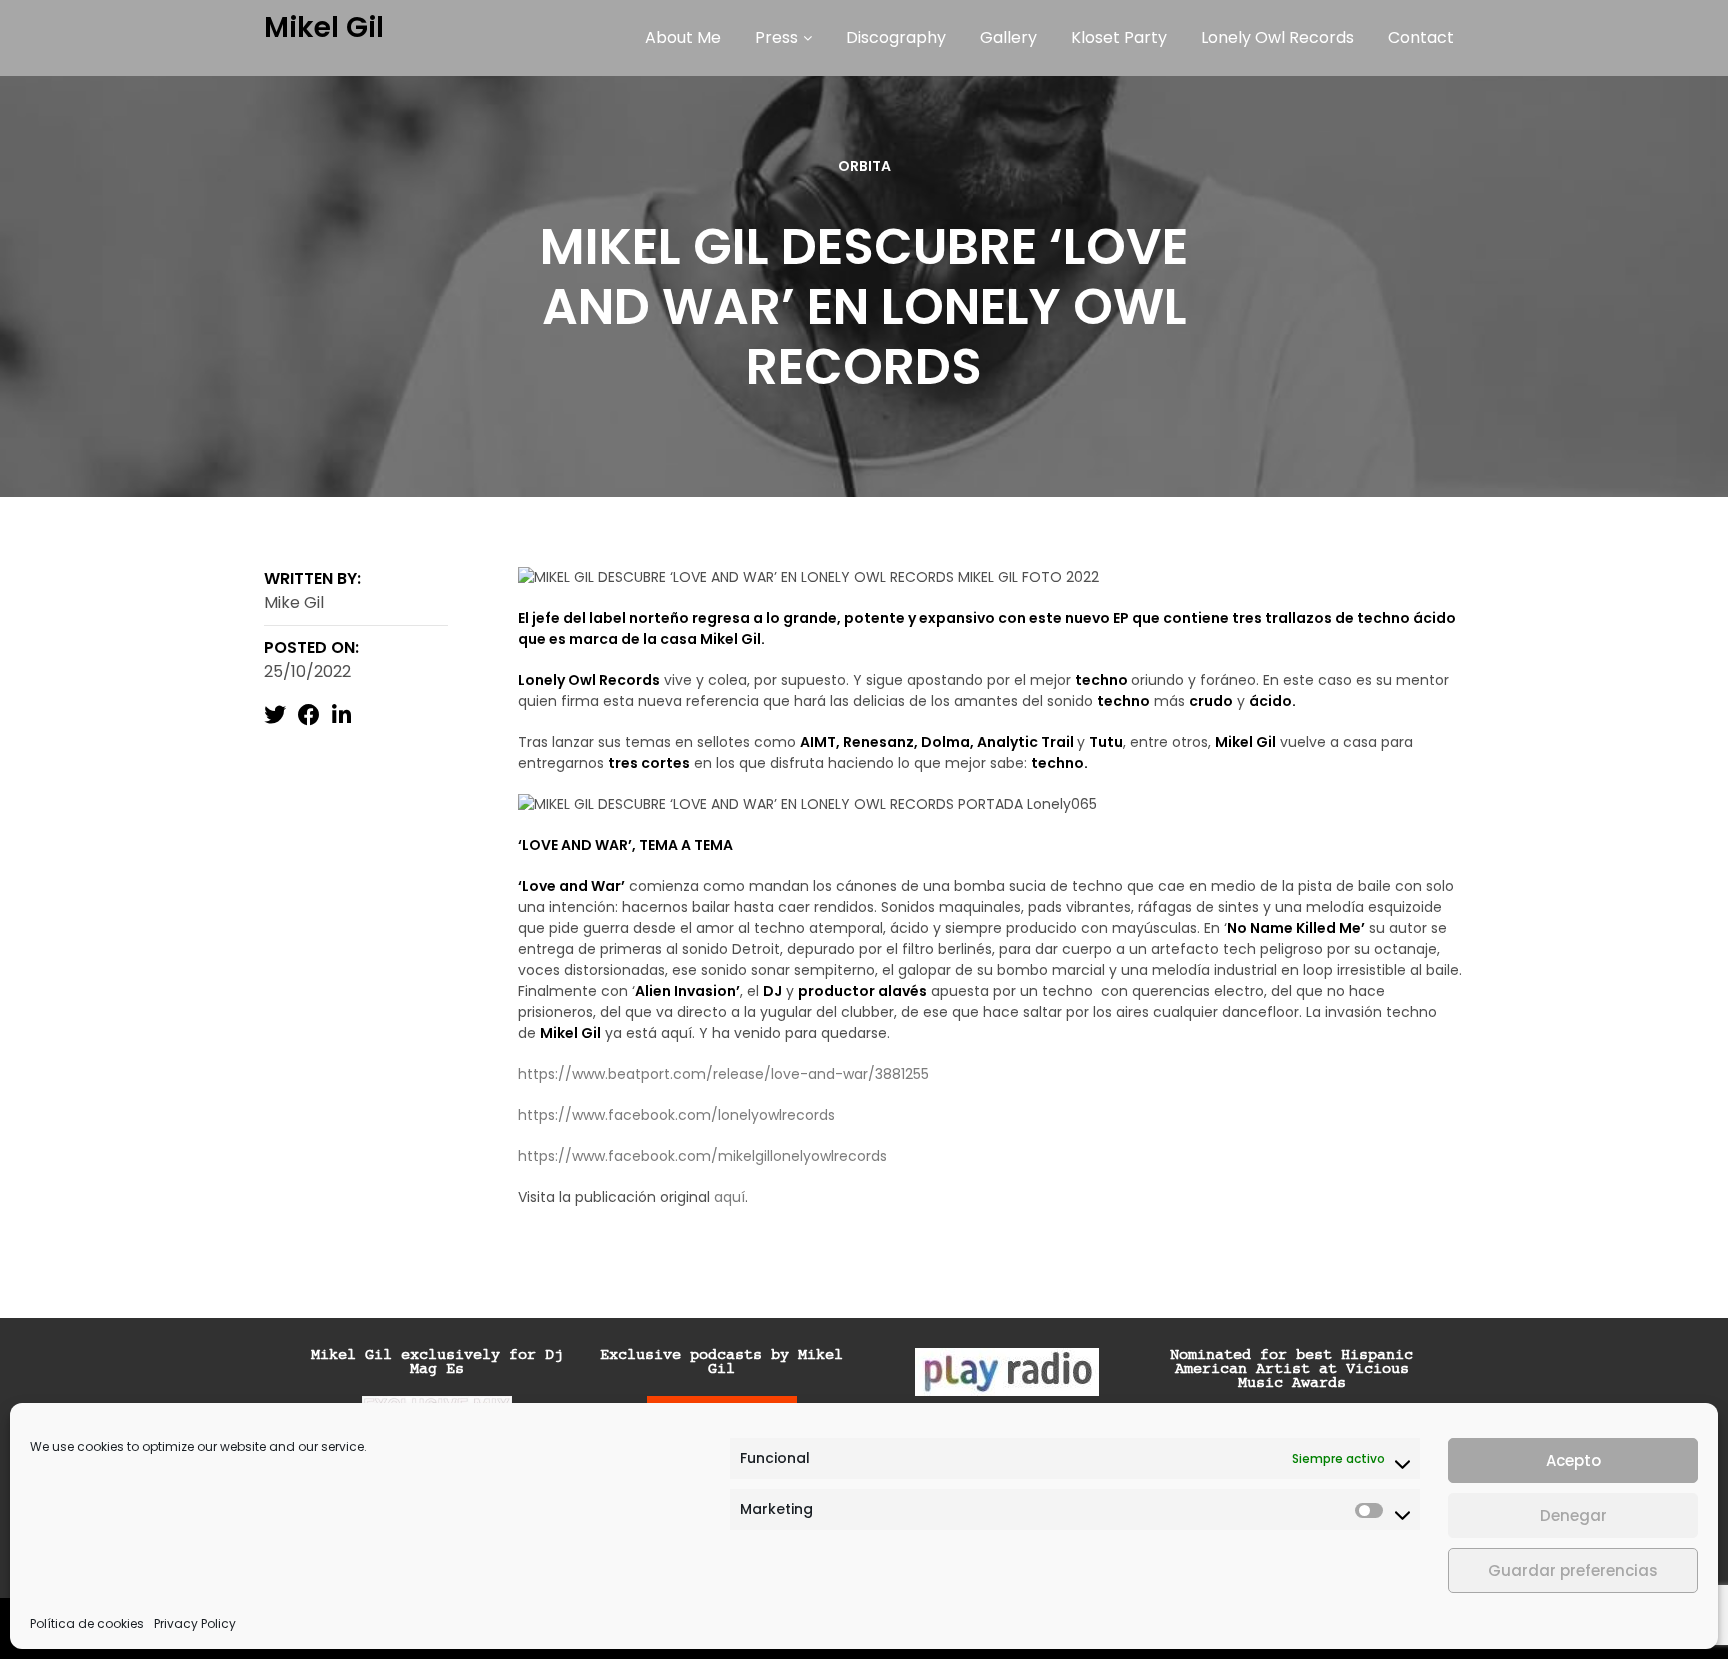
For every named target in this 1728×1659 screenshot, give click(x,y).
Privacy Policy (195, 1623)
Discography (896, 37)
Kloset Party (1119, 37)
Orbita (864, 166)
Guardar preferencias (1573, 1570)
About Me (683, 37)
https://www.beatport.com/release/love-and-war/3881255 (723, 1074)
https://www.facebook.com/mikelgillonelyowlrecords (702, 1156)
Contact (1421, 37)
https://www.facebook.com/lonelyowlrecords (676, 1115)
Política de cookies (87, 1623)
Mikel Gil (324, 27)
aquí (729, 1197)
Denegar (1573, 1515)
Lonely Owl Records (1277, 37)
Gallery (1008, 37)
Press (776, 37)
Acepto (1573, 1460)
